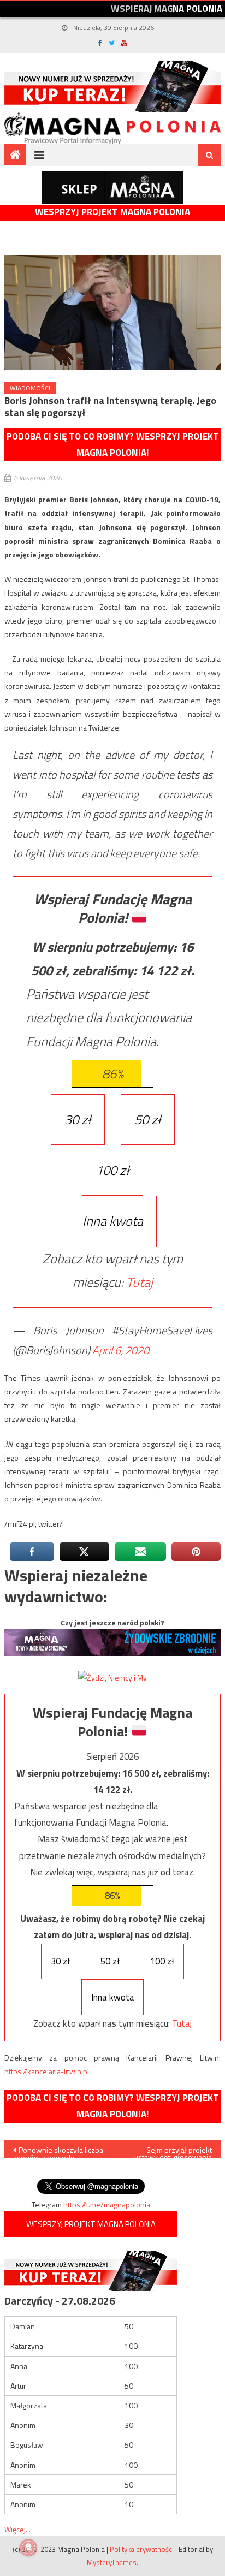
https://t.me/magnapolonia (107, 2204)
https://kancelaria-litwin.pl (47, 2071)
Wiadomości (30, 388)
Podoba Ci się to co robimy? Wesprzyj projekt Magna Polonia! (113, 445)
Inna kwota (113, 1221)
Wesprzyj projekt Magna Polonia (112, 212)
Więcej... (17, 2529)
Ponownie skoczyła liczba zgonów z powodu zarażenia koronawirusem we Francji (58, 2151)
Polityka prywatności (142, 2549)
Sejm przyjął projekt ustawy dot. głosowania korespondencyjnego (173, 2151)
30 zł (78, 1119)
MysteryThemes (112, 2562)
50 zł (148, 1119)
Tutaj (140, 1282)
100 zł (112, 1170)
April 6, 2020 (121, 1350)
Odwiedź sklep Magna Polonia (112, 188)
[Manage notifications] (28, 2548)
